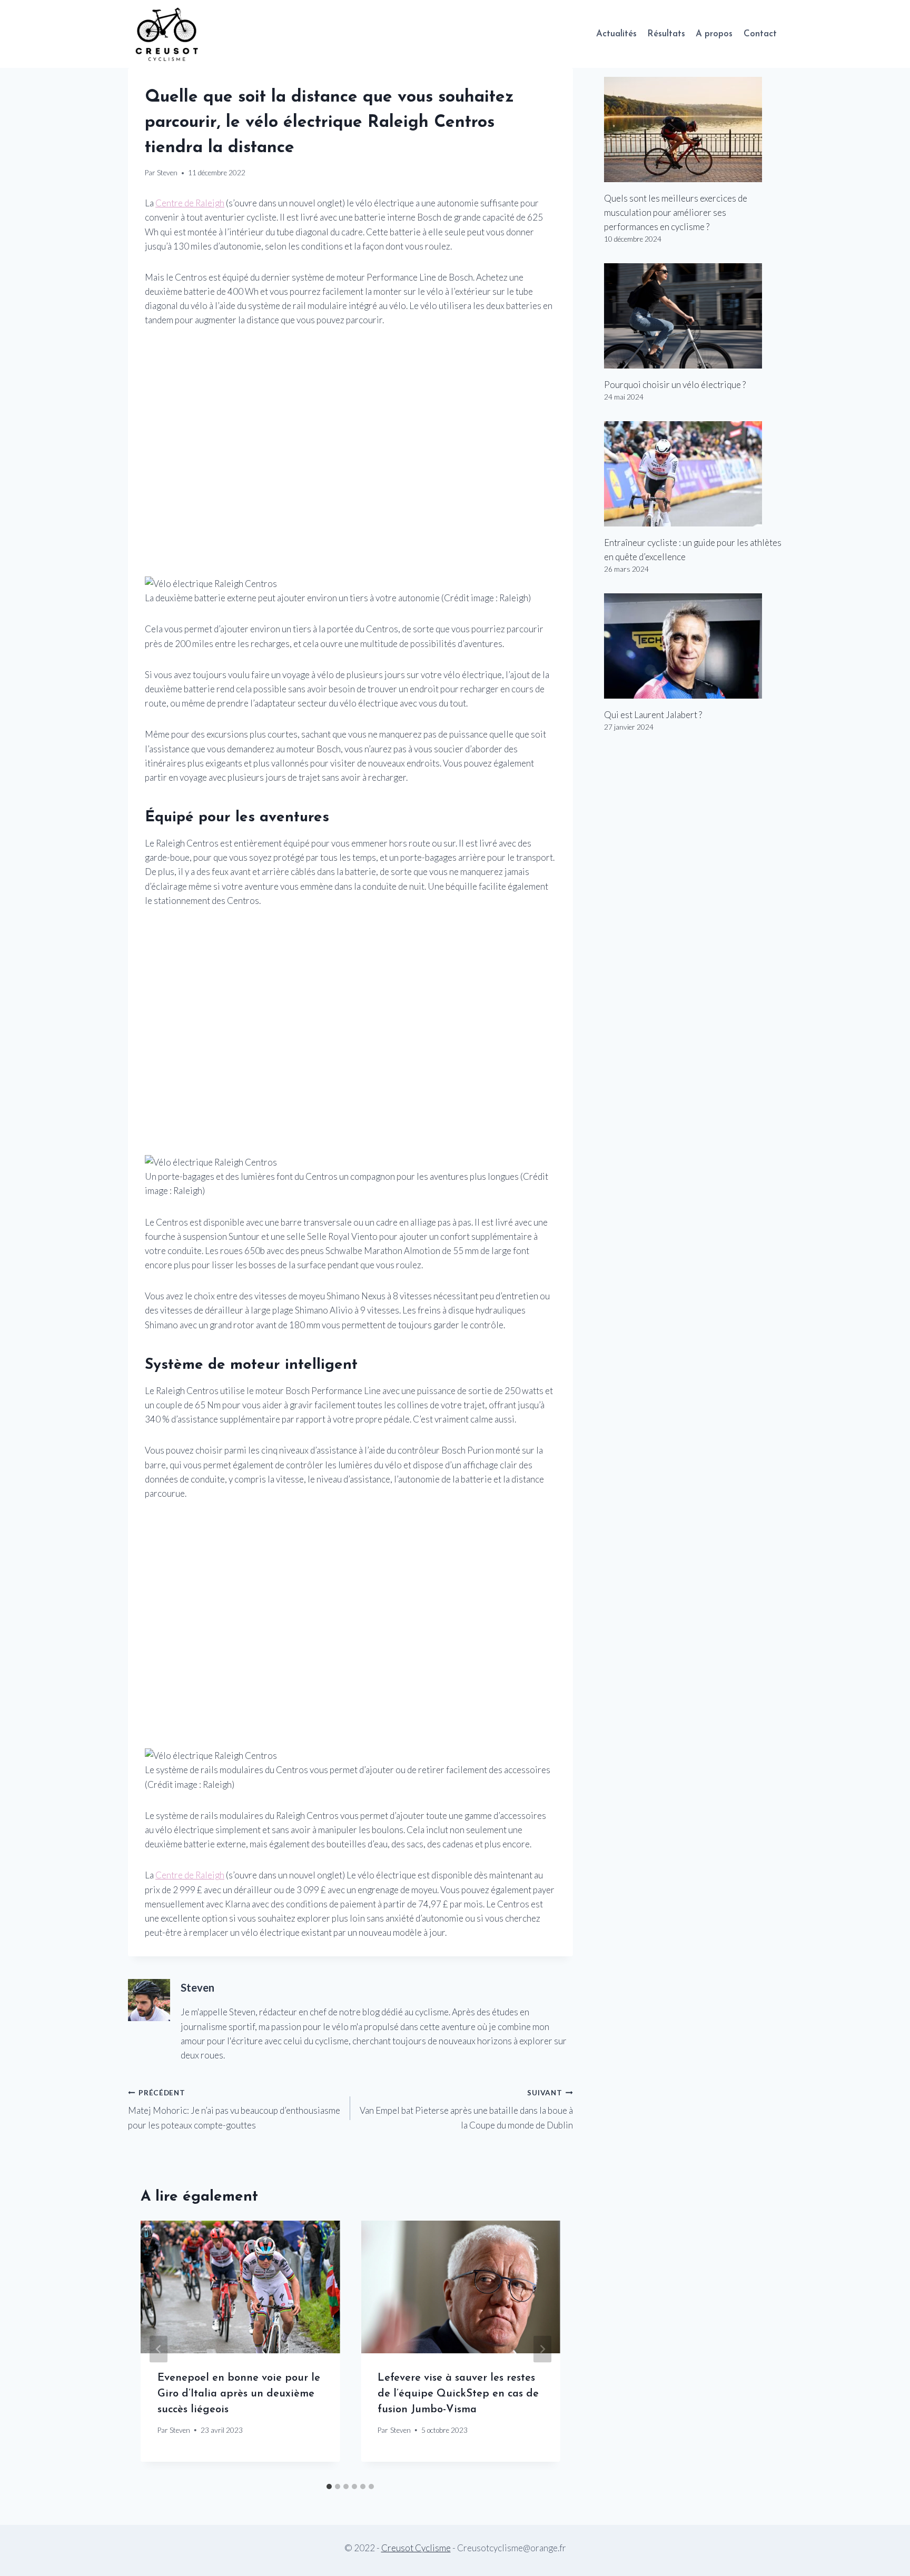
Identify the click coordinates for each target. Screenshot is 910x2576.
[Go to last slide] (159, 2349)
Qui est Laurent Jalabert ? (653, 715)
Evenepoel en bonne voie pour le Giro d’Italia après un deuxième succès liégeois (239, 2394)
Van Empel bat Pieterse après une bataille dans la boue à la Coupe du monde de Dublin (466, 2110)
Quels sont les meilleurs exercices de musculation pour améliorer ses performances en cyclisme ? (676, 212)
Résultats (666, 34)
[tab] (329, 2487)
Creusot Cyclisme (416, 2548)
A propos (714, 34)
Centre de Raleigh (190, 203)
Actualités (616, 34)
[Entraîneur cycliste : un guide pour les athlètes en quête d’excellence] (693, 474)
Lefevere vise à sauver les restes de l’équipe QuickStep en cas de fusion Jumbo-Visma (458, 2394)
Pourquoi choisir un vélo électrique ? (675, 385)
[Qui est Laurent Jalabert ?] (693, 646)
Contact (760, 34)
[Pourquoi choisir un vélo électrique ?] (693, 316)
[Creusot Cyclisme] (167, 34)
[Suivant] (542, 2349)
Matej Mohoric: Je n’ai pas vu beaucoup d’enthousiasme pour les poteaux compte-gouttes (234, 2110)
